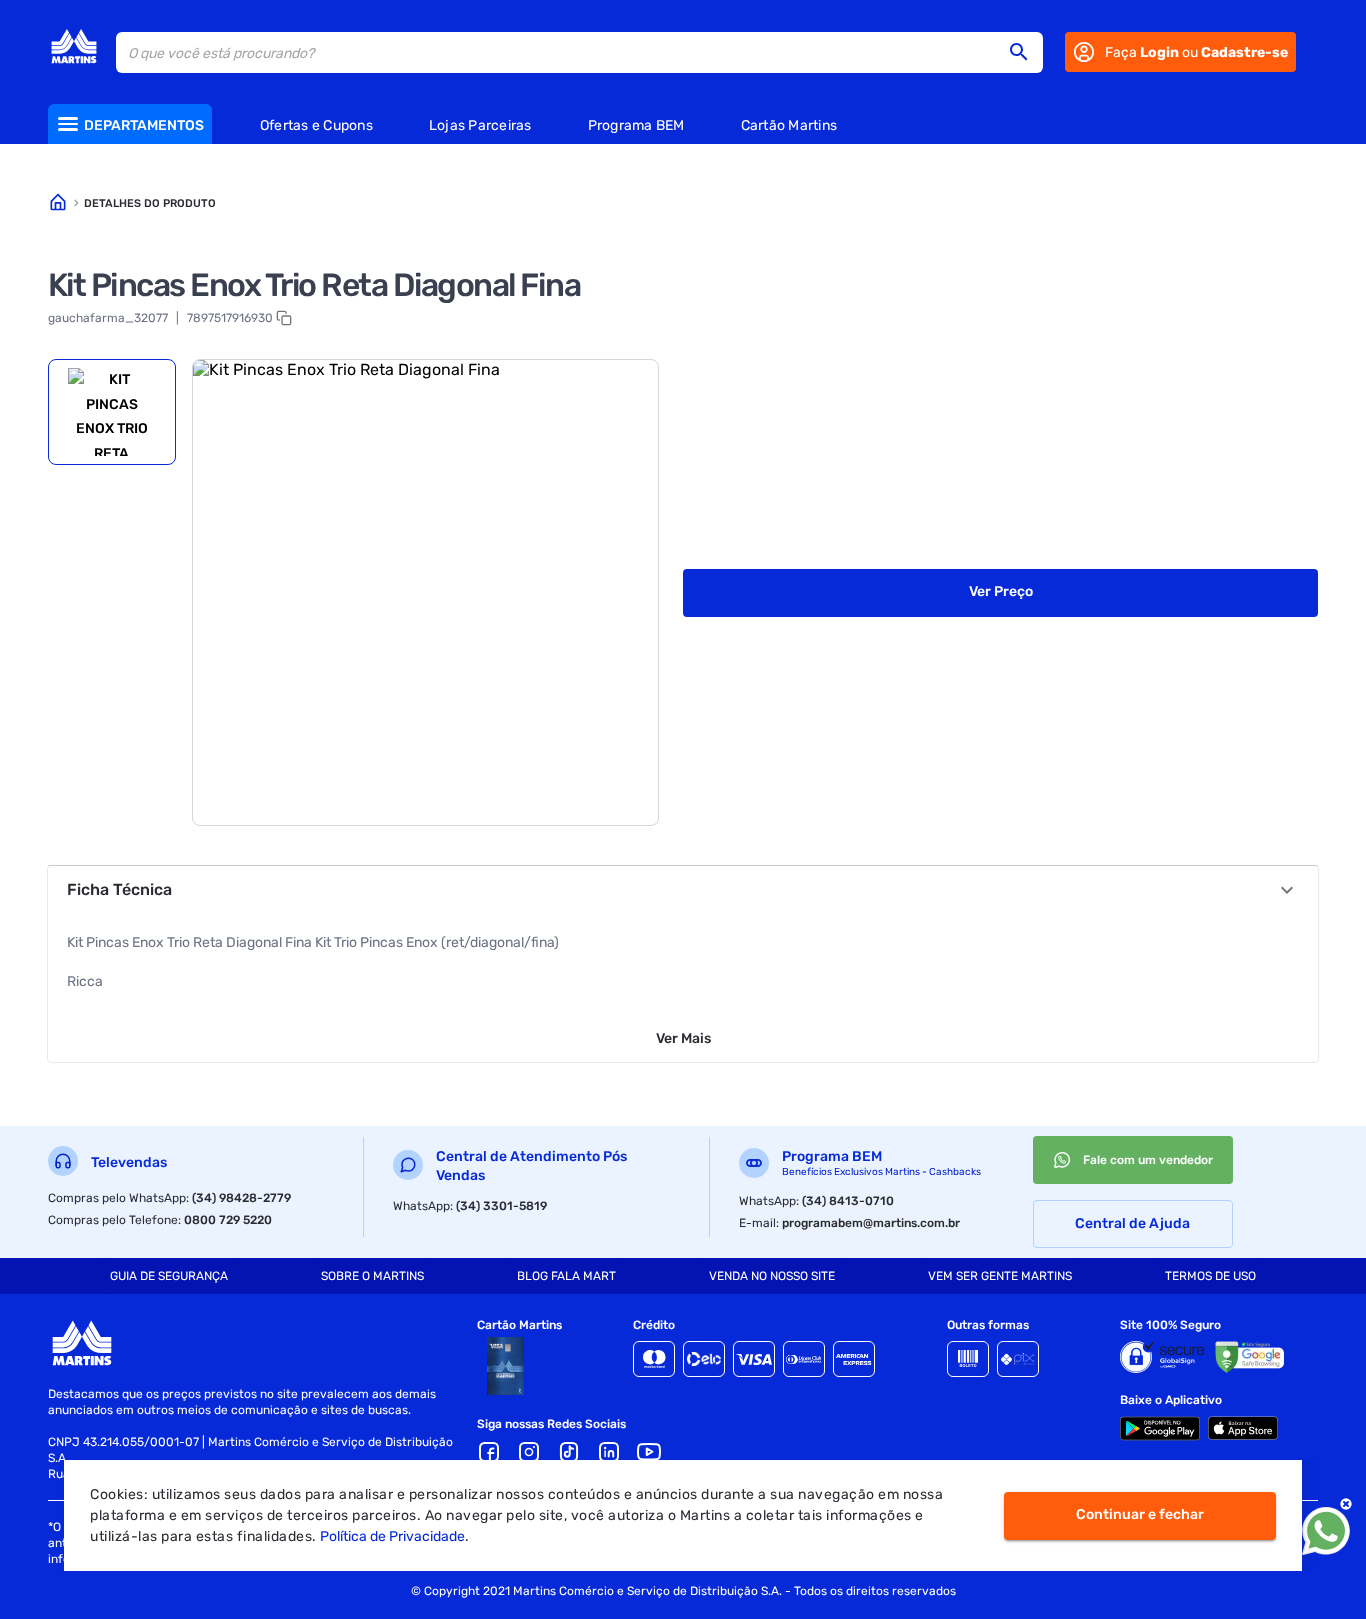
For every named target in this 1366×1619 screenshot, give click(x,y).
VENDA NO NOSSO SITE (772, 1276)
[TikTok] (569, 1452)
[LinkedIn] (609, 1452)
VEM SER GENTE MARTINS (1000, 1276)
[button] (1025, 52)
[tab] (112, 412)
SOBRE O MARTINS (372, 1276)
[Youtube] (649, 1452)
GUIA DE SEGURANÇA (169, 1276)
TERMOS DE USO (1210, 1276)
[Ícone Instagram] (529, 1452)
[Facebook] (489, 1452)
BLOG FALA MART (566, 1276)
